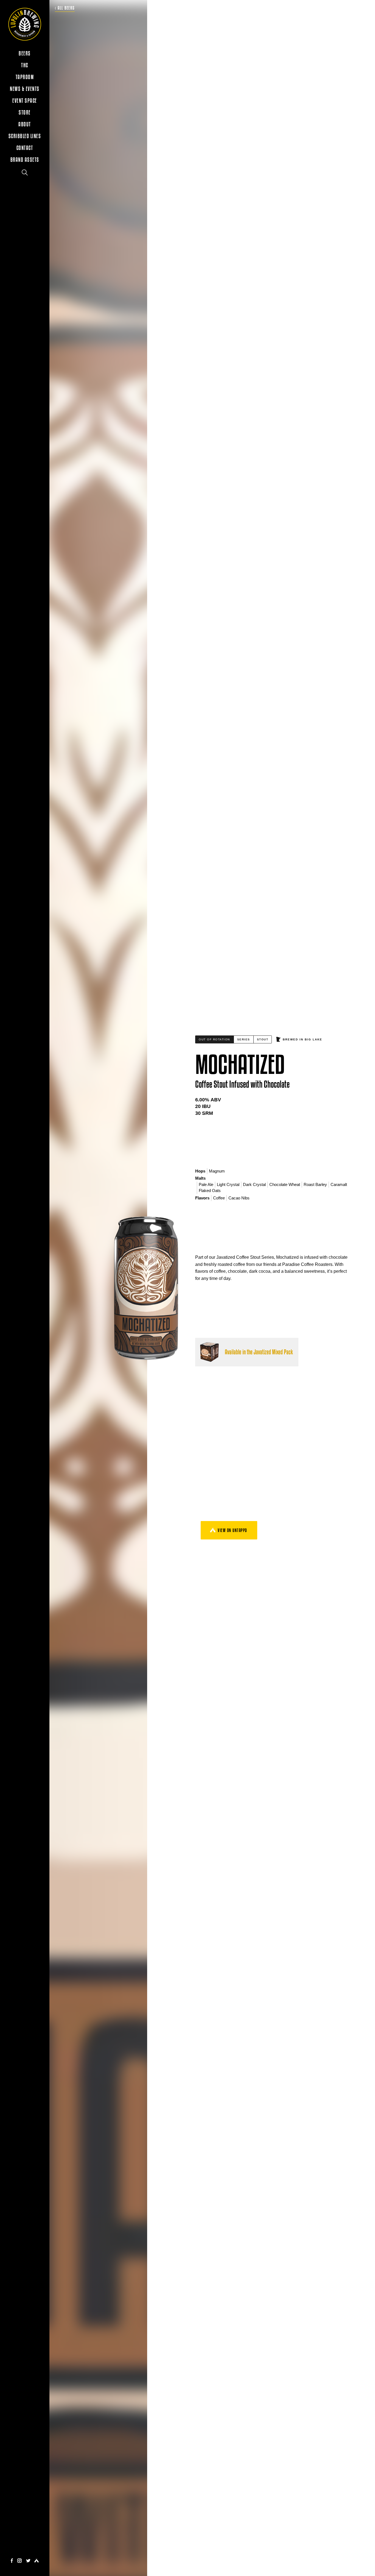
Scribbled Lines (25, 136)
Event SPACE (25, 101)
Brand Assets (25, 160)
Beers (25, 53)
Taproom (25, 77)
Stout (263, 1039)
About (25, 124)
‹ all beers (65, 8)
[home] (25, 24)
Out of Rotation (214, 1039)
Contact (25, 148)
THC (25, 65)
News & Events (25, 89)
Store (25, 112)
